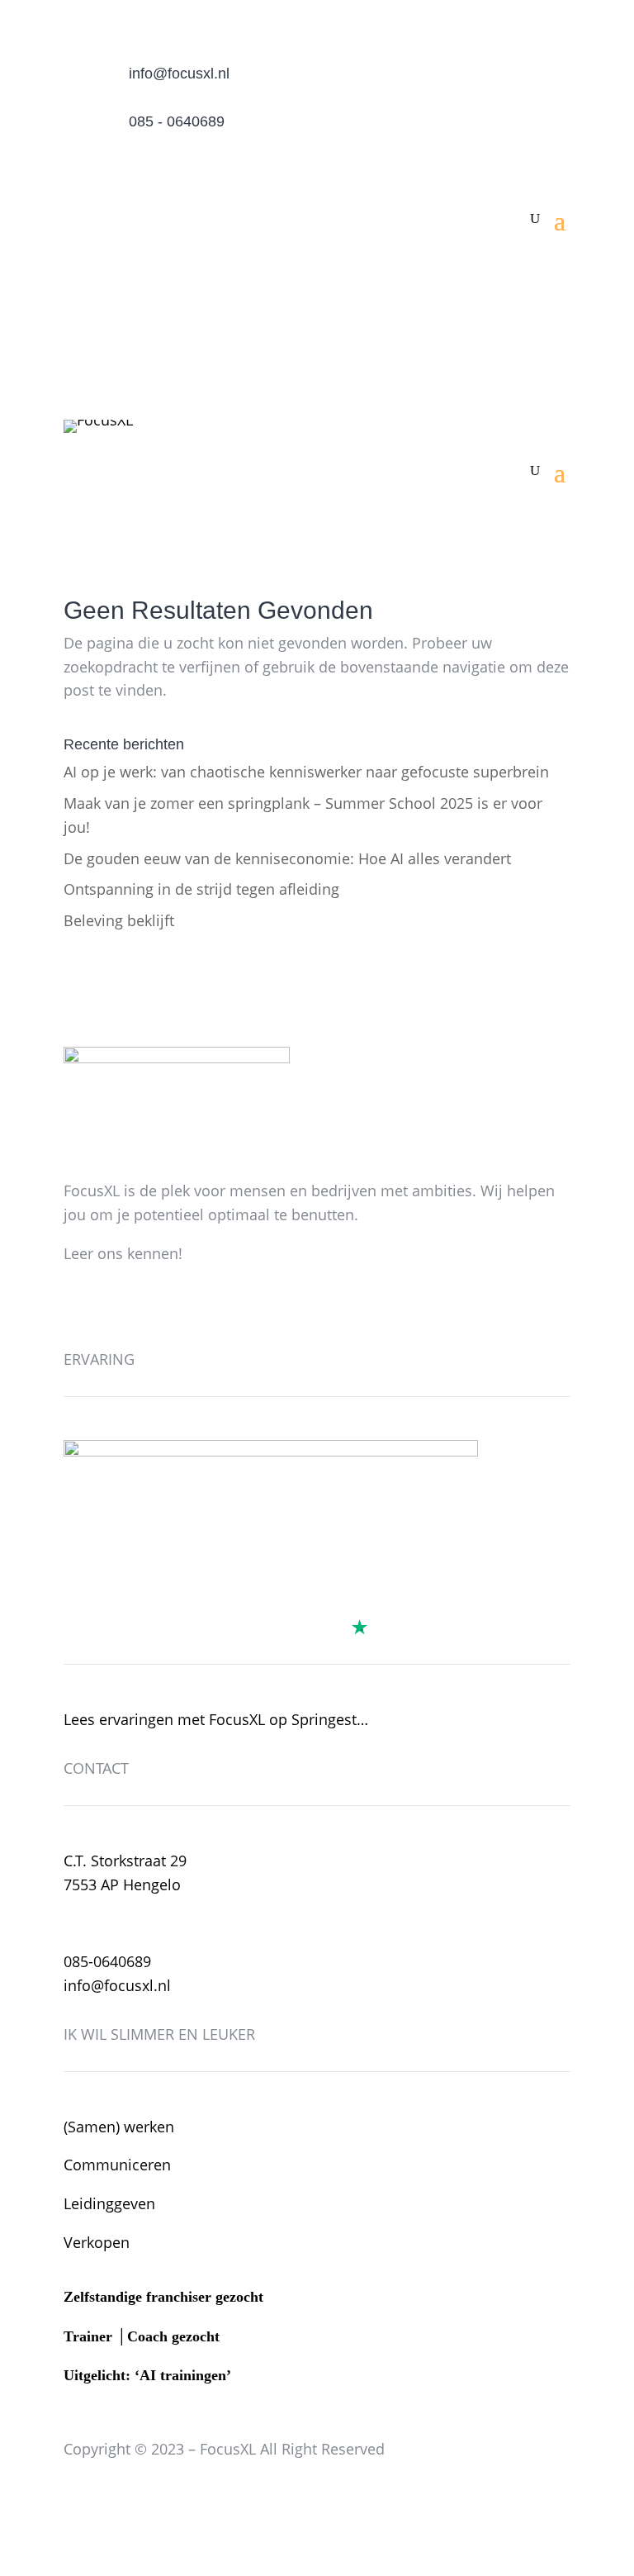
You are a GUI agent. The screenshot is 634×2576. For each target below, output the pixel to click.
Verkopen (97, 2242)
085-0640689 (107, 1961)
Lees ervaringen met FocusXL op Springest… (216, 1719)
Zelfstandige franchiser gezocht (163, 2297)
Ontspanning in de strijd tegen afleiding (201, 889)
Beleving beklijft (119, 920)
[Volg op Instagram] (110, 1303)
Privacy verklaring (305, 2498)
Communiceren (117, 2165)
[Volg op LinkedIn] (143, 1303)
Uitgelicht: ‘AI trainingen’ (147, 2375)
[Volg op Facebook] (77, 1303)
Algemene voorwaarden (146, 2498)
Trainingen (511, 272)
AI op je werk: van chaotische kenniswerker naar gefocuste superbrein (306, 772)
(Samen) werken (119, 2127)
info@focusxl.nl (179, 74)
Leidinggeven (109, 2203)
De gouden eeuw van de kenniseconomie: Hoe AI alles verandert (287, 858)
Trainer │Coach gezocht (142, 2336)
